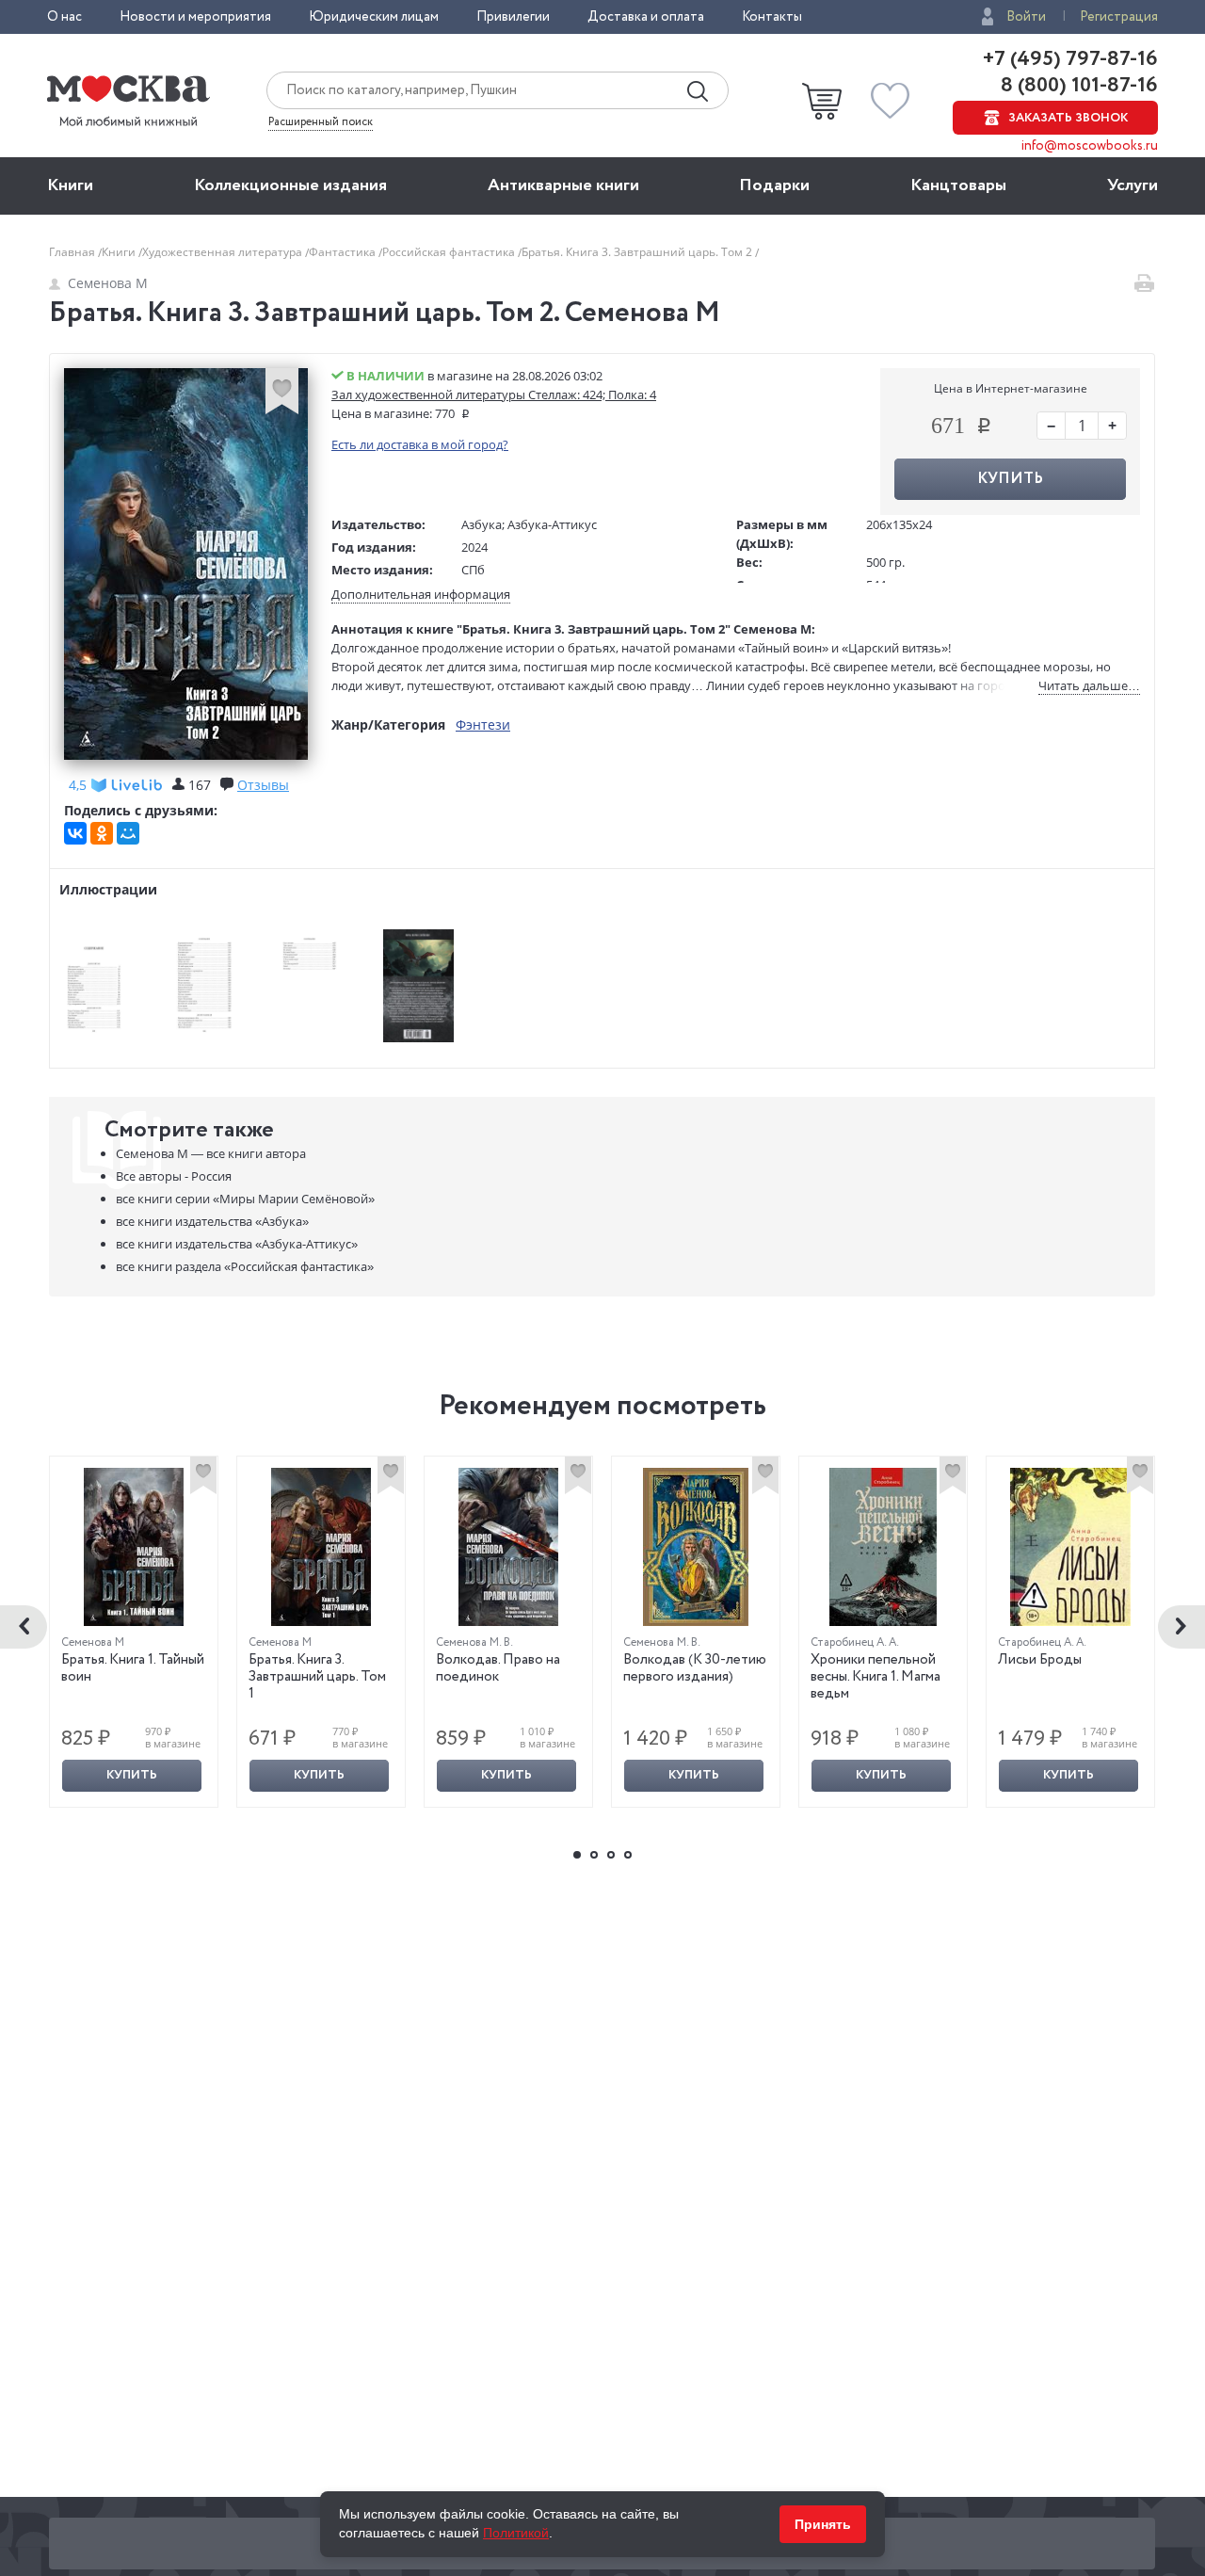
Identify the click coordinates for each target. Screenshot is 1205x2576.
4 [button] (628, 1855)
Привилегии (513, 17)
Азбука (482, 524)
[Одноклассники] (102, 833)
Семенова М (108, 283)
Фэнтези (483, 724)
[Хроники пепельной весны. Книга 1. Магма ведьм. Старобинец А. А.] (883, 1547)
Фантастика (344, 252)
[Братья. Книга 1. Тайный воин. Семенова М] (134, 1547)
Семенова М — (211, 1153)
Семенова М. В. (474, 1642)
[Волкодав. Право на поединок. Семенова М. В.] (508, 1547)
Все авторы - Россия (174, 1176)
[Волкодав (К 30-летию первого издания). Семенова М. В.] (696, 1547)
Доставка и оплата (646, 17)
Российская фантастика (450, 252)
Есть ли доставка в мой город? (420, 444)
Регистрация (1119, 17)
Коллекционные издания (290, 185)
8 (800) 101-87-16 (1077, 86)
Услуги (1133, 185)
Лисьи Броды (1040, 1660)
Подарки (774, 185)
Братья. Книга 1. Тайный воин (133, 1668)
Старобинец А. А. (855, 1642)
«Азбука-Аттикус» (237, 1244)
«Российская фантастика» (245, 1266)
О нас (64, 17)
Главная (73, 252)
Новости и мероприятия (195, 17)
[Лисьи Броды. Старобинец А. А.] (1070, 1547)
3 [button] (611, 1855)
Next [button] (1181, 1627)
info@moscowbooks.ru (1090, 146)
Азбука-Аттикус (552, 524)
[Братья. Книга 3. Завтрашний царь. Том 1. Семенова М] (321, 1547)
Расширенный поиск (321, 122)
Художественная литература (224, 252)
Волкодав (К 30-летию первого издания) (695, 1668)
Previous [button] (24, 1627)
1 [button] (577, 1855)
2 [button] (594, 1855)
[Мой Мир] (128, 833)
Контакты (772, 17)
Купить (132, 1775)
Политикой (516, 2533)
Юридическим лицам (374, 17)
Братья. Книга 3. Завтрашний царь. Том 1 (317, 1677)
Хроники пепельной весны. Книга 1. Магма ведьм (876, 1677)
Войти (1026, 17)
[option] (134, 1632)
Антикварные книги (563, 185)
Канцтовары (958, 185)
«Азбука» (212, 1221)
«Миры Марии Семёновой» (245, 1199)
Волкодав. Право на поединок (498, 1668)
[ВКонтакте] (75, 833)
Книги (70, 185)
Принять (823, 2524)
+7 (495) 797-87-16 (1070, 59)
